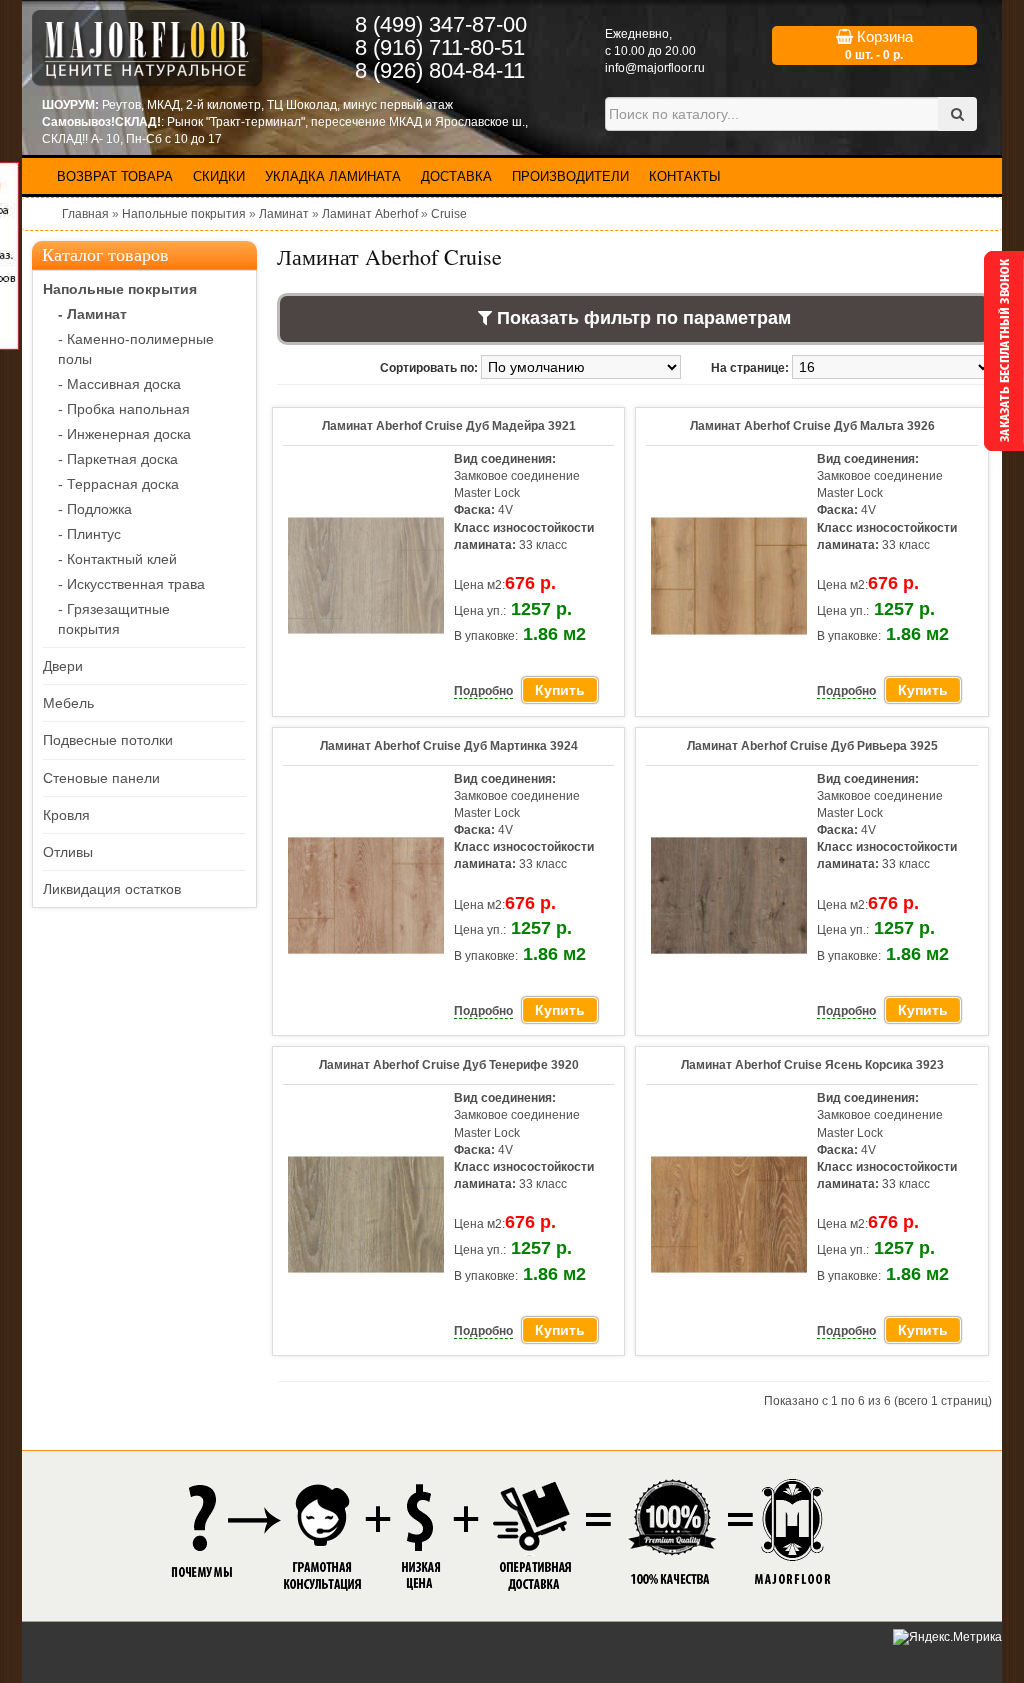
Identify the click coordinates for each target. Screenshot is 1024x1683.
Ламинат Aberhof (370, 214)
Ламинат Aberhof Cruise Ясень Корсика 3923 (812, 1065)
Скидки (219, 176)
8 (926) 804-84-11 (440, 70)
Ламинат (284, 214)
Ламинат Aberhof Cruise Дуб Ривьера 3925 (812, 746)
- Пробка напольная (124, 409)
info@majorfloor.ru (655, 68)
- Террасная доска (118, 484)
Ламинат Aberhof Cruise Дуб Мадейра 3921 (449, 426)
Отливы (68, 852)
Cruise (449, 214)
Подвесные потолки (108, 740)
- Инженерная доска (124, 434)
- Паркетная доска (118, 459)
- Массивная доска (119, 384)
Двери (63, 666)
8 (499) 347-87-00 (441, 24)
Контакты (685, 176)
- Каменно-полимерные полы (136, 349)
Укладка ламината (333, 176)
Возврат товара (115, 176)
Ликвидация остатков (112, 889)
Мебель (68, 703)
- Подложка (95, 509)
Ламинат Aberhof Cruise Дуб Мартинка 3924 (449, 746)
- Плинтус (89, 534)
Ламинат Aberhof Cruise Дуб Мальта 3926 (812, 426)
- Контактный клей (117, 559)
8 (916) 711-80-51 (440, 47)
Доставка (456, 176)
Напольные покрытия (184, 214)
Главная (85, 214)
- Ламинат (92, 314)
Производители (570, 176)
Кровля (66, 815)
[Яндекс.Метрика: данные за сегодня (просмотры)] (947, 1637)
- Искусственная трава (131, 584)
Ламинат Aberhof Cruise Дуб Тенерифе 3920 (449, 1065)
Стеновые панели (101, 778)
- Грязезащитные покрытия (114, 619)
